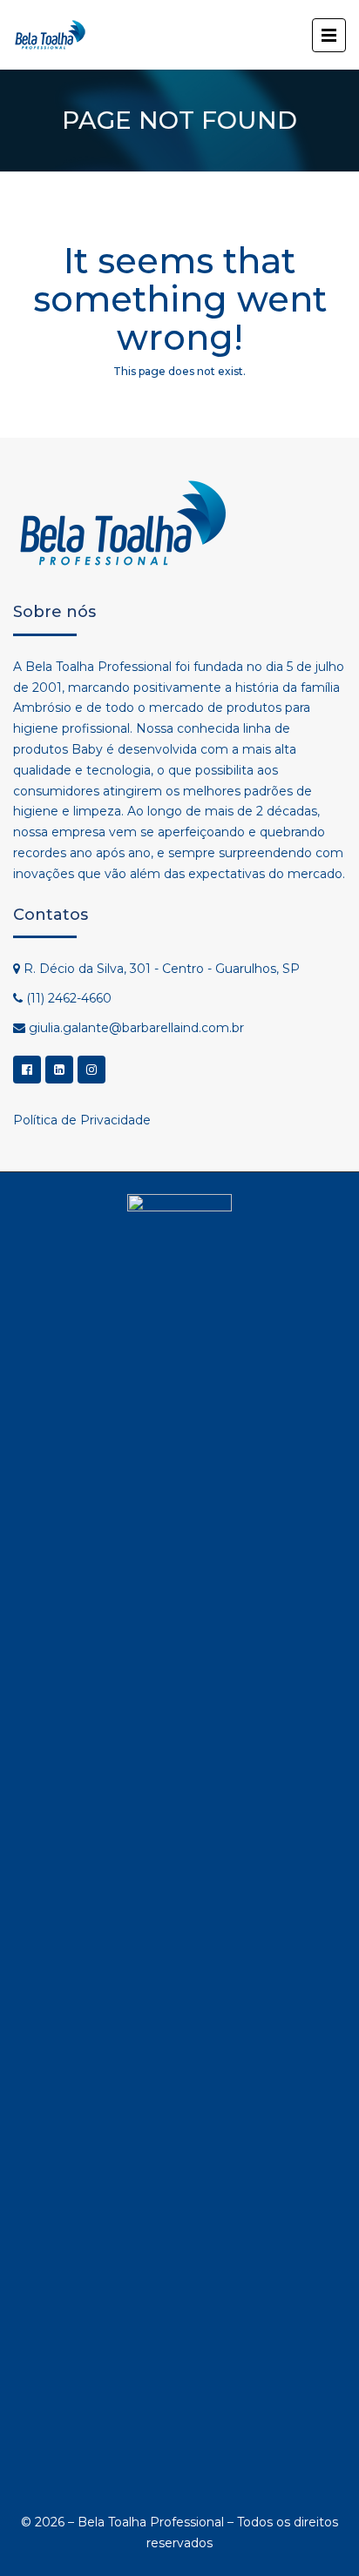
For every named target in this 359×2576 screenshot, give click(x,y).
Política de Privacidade (82, 1120)
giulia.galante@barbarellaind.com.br (136, 1028)
